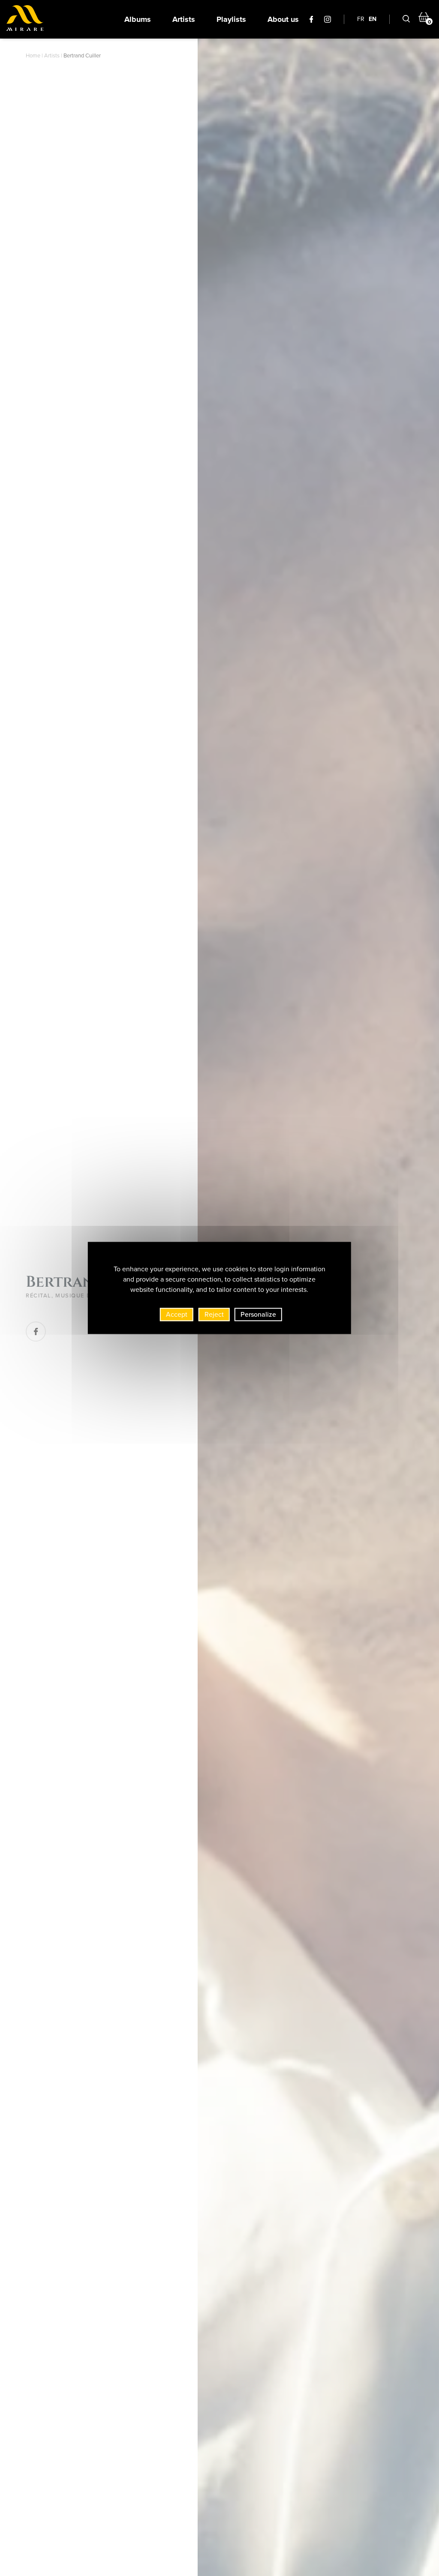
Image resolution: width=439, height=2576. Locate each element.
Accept (177, 1314)
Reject (214, 1314)
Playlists (231, 19)
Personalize (258, 1314)
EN (373, 19)
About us (283, 19)
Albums (138, 19)
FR (361, 19)
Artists (184, 19)
